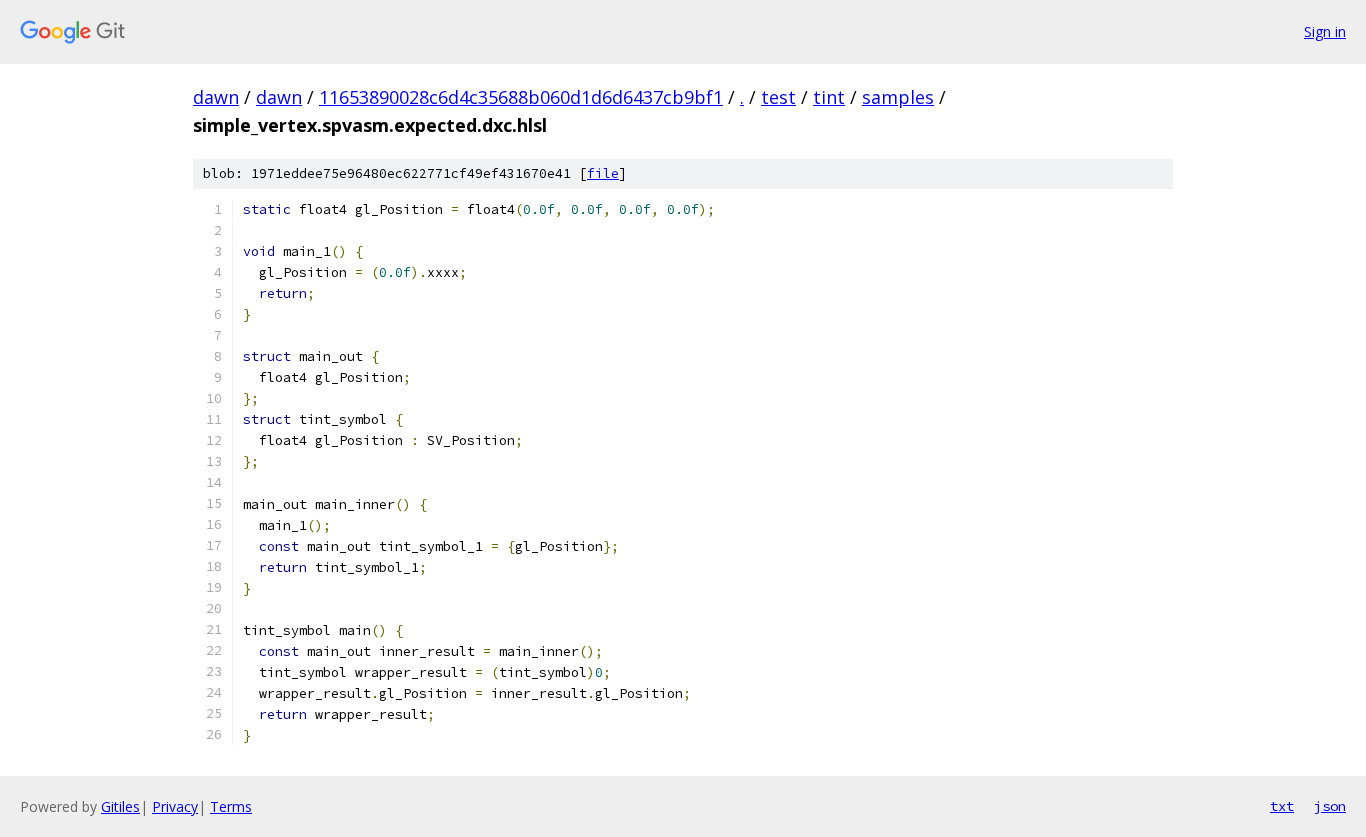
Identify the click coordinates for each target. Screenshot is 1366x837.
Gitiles (120, 806)
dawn (216, 97)
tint (829, 97)
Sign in (1325, 31)
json (1330, 806)
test (778, 97)
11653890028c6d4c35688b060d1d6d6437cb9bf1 (521, 97)
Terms (231, 806)
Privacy (175, 806)
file (603, 173)
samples (898, 97)
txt (1282, 806)
